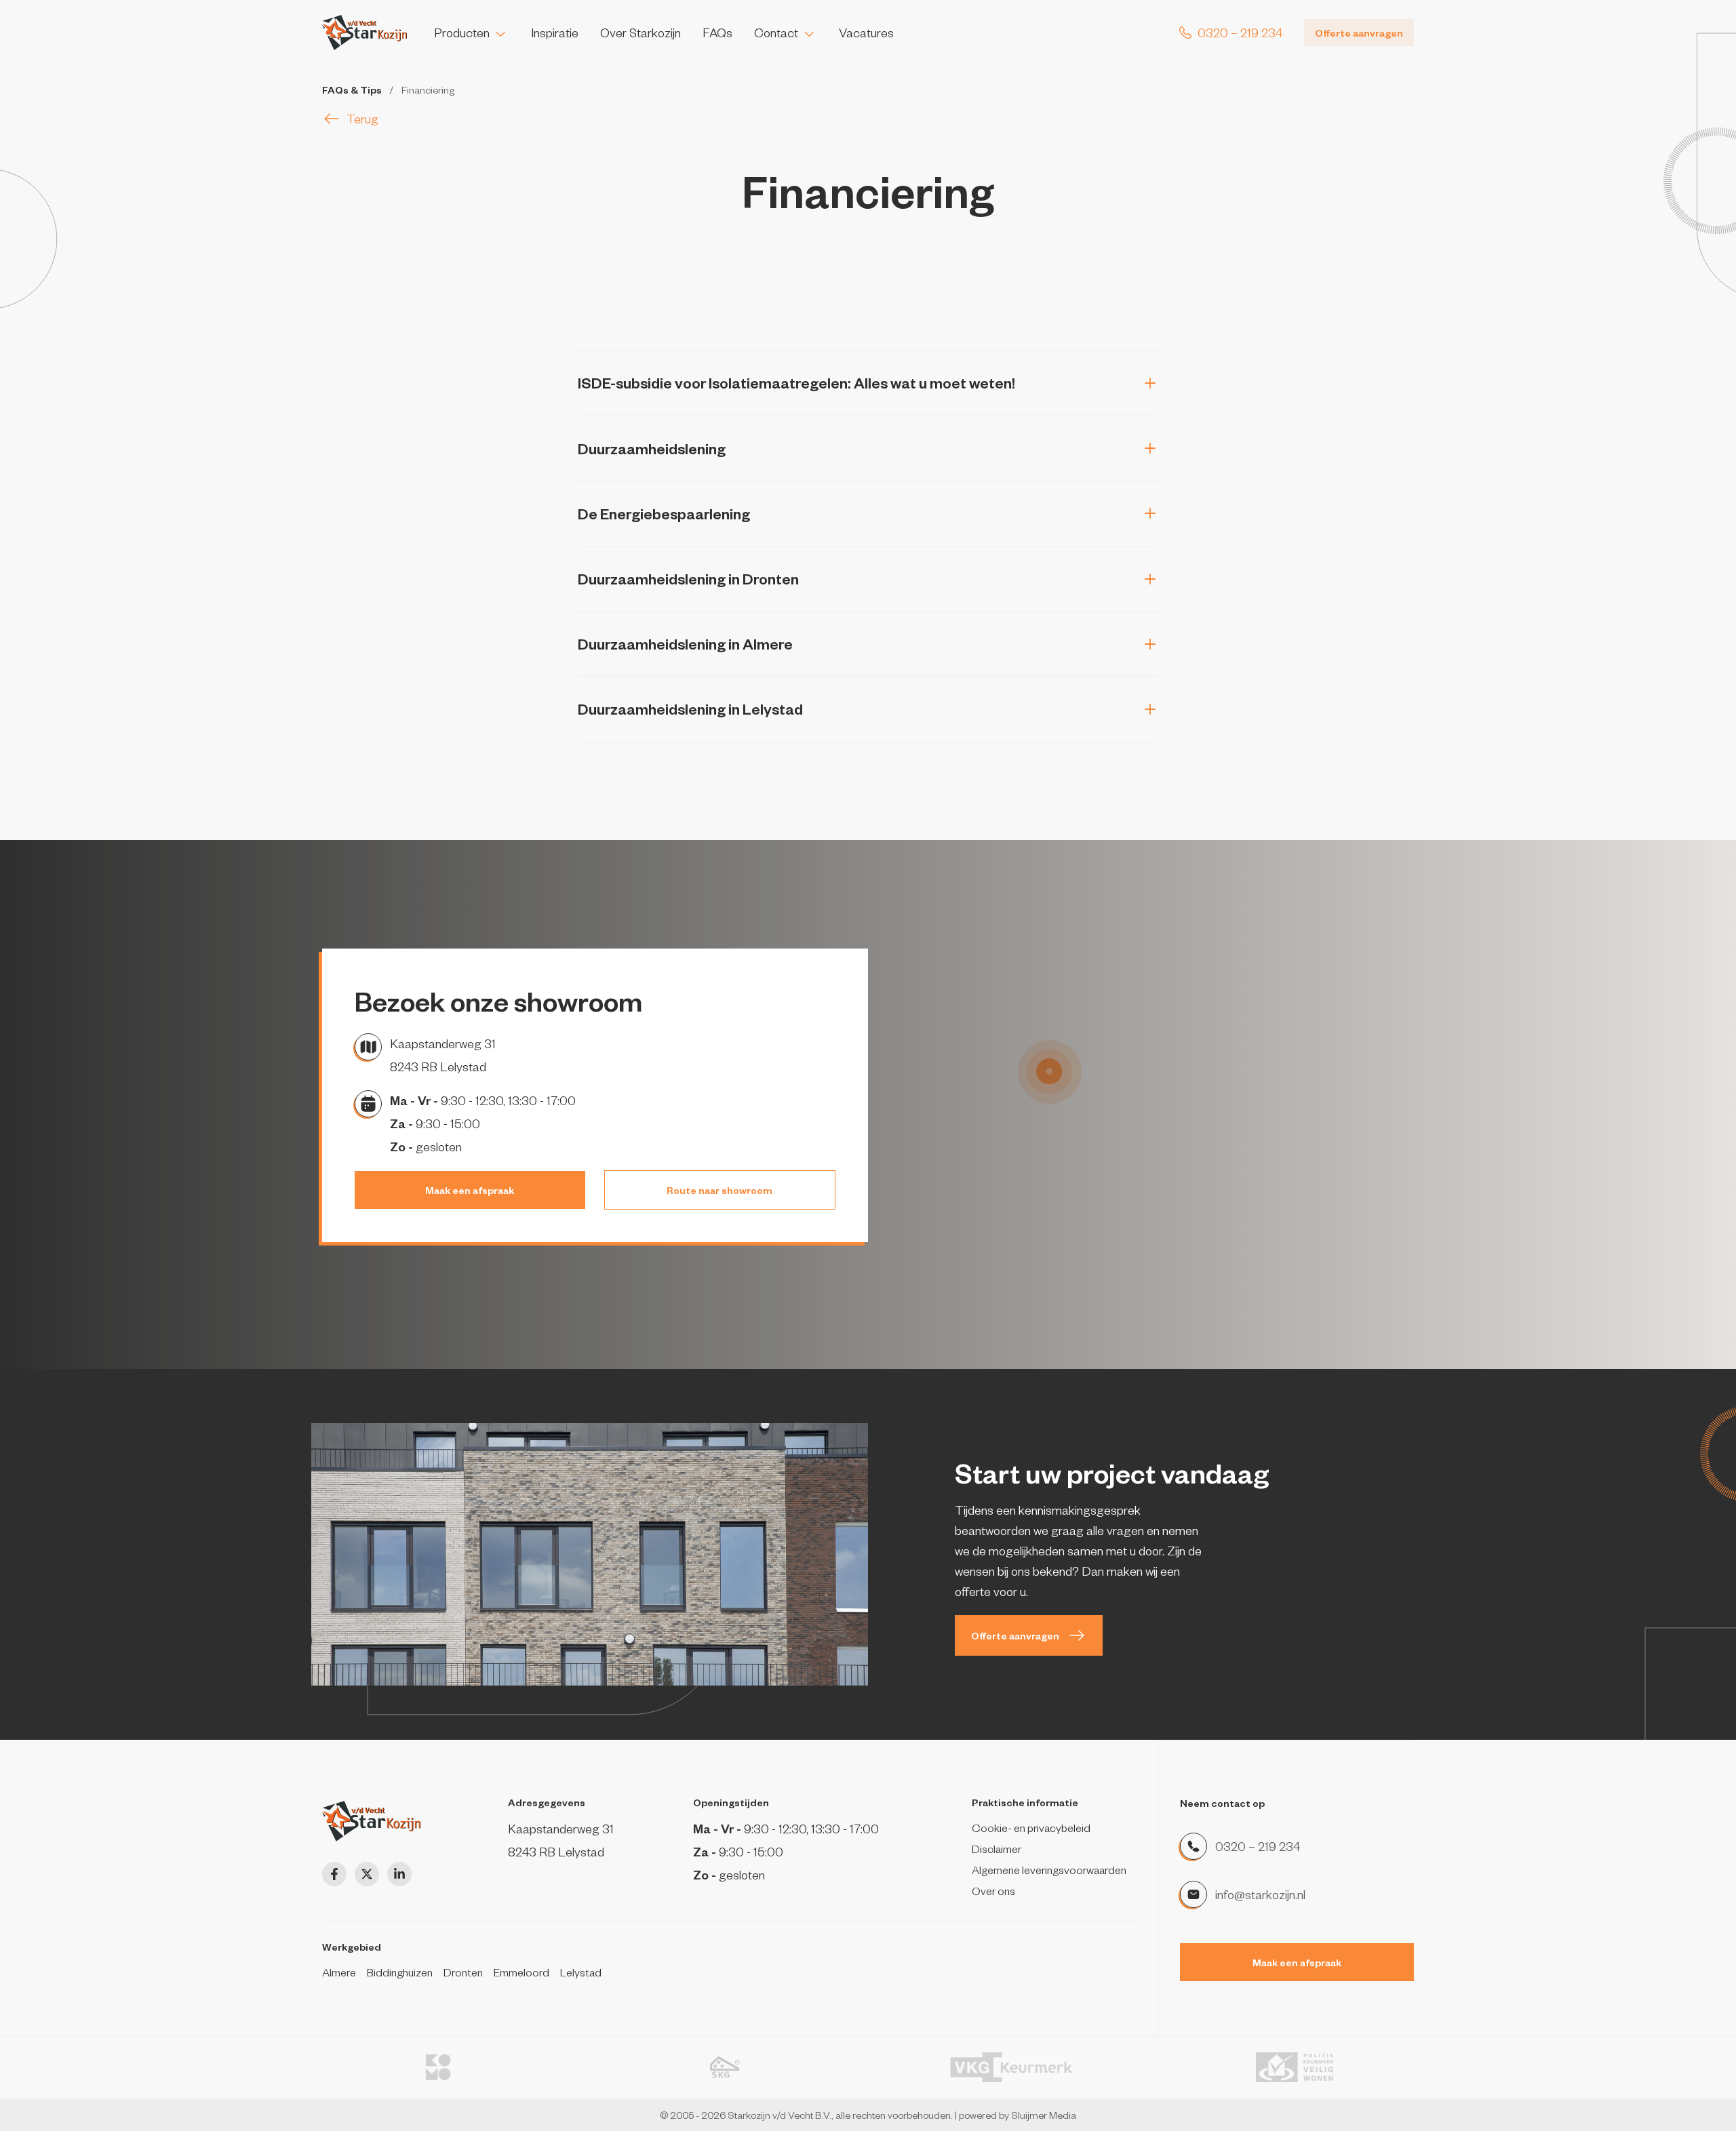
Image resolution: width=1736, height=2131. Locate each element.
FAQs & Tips (352, 89)
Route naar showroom (719, 1190)
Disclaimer (997, 1848)
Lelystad (581, 1972)
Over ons (993, 1890)
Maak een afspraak (470, 1190)
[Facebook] (334, 1874)
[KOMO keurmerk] (438, 2067)
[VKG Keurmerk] (1011, 2067)
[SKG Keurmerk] (725, 2067)
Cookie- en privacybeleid (1031, 1827)
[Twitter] (367, 1874)
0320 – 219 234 (1258, 1846)
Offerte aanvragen (1359, 33)
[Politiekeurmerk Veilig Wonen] (1298, 2067)
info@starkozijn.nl (1260, 1894)
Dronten (463, 1972)
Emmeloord (521, 1972)
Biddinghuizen (400, 1972)
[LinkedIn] (399, 1874)
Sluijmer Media (1044, 2115)
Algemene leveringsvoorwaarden (1049, 1869)
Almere (339, 1972)
